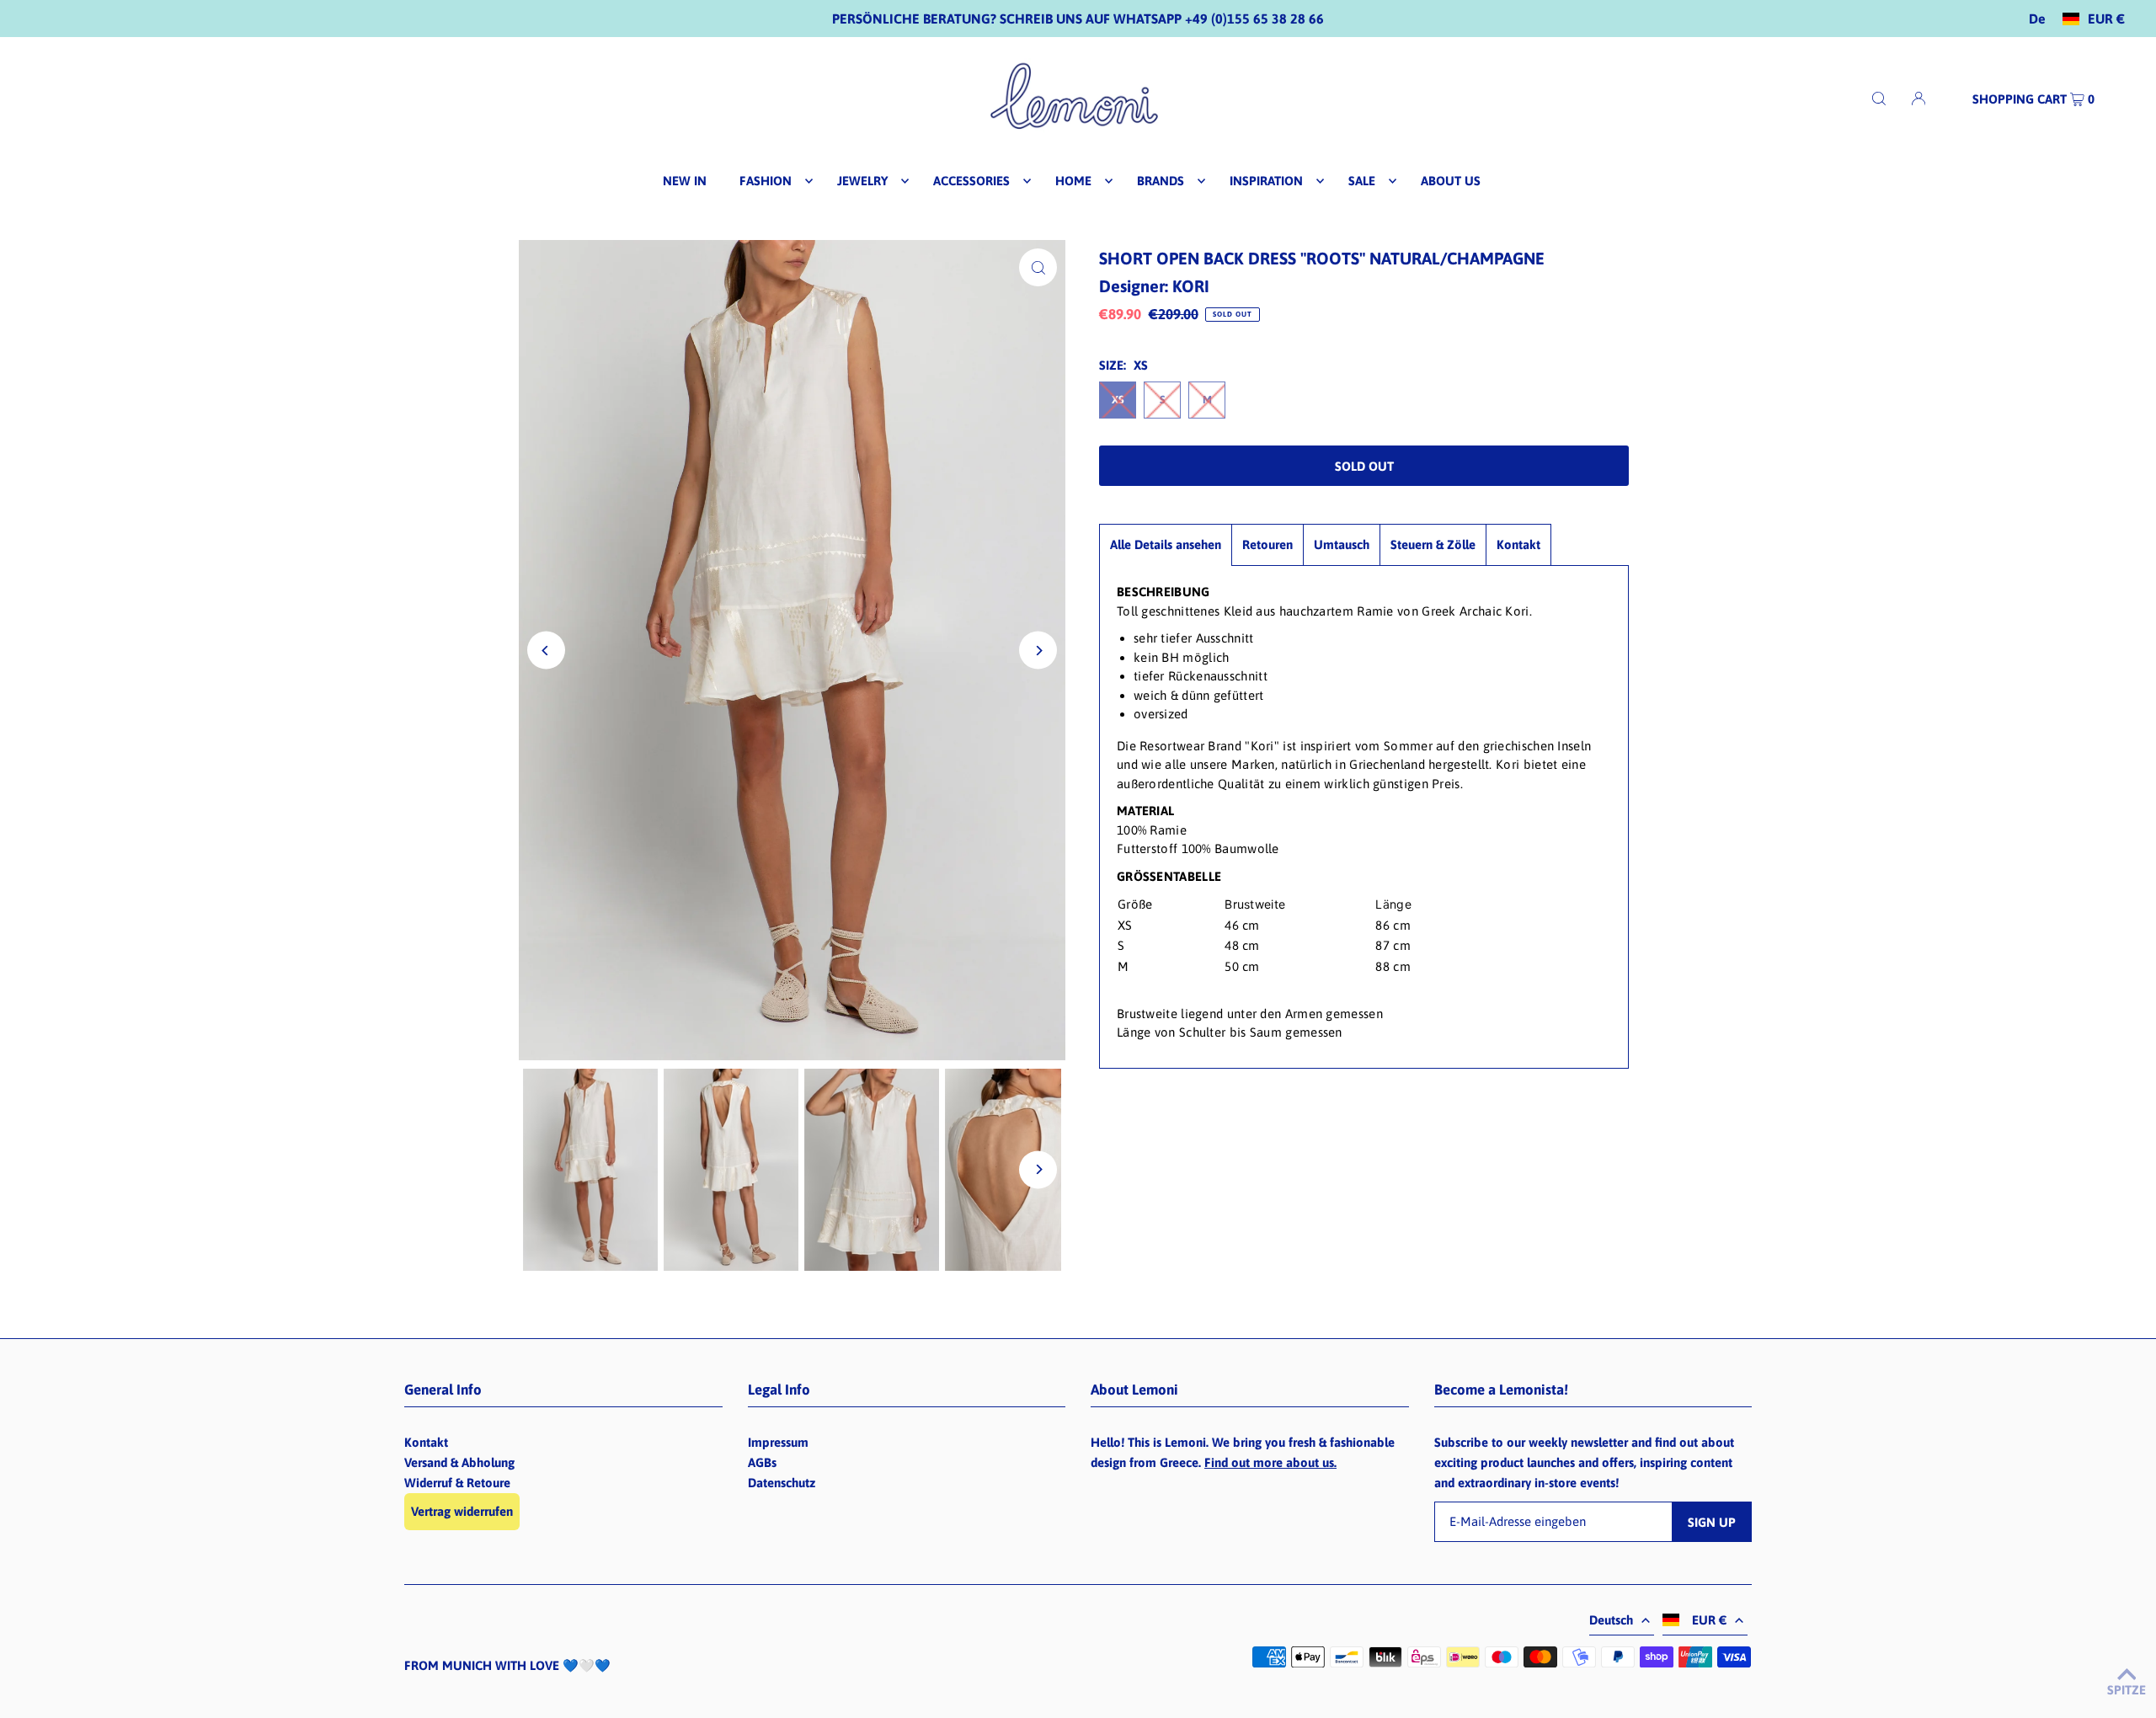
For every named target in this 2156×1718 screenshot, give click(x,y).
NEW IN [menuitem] (685, 181)
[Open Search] (1879, 98)
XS (1118, 400)
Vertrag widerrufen (462, 1511)
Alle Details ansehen (1166, 544)
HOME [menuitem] (1073, 181)
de (2037, 19)
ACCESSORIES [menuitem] (971, 181)
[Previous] (546, 651)
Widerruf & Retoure (457, 1483)
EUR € (2106, 19)
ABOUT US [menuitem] (1451, 181)
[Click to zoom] (1038, 267)
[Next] (1038, 651)
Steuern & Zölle (1433, 544)
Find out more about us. (1270, 1462)
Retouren (1267, 544)
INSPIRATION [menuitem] (1266, 181)
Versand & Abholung (459, 1462)
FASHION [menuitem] (766, 181)
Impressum (778, 1442)
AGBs (762, 1462)
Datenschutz (782, 1483)
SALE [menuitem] (1362, 181)
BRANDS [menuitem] (1161, 181)
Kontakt (1518, 544)
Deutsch (1611, 1620)
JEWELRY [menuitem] (862, 181)
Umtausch (1342, 544)
